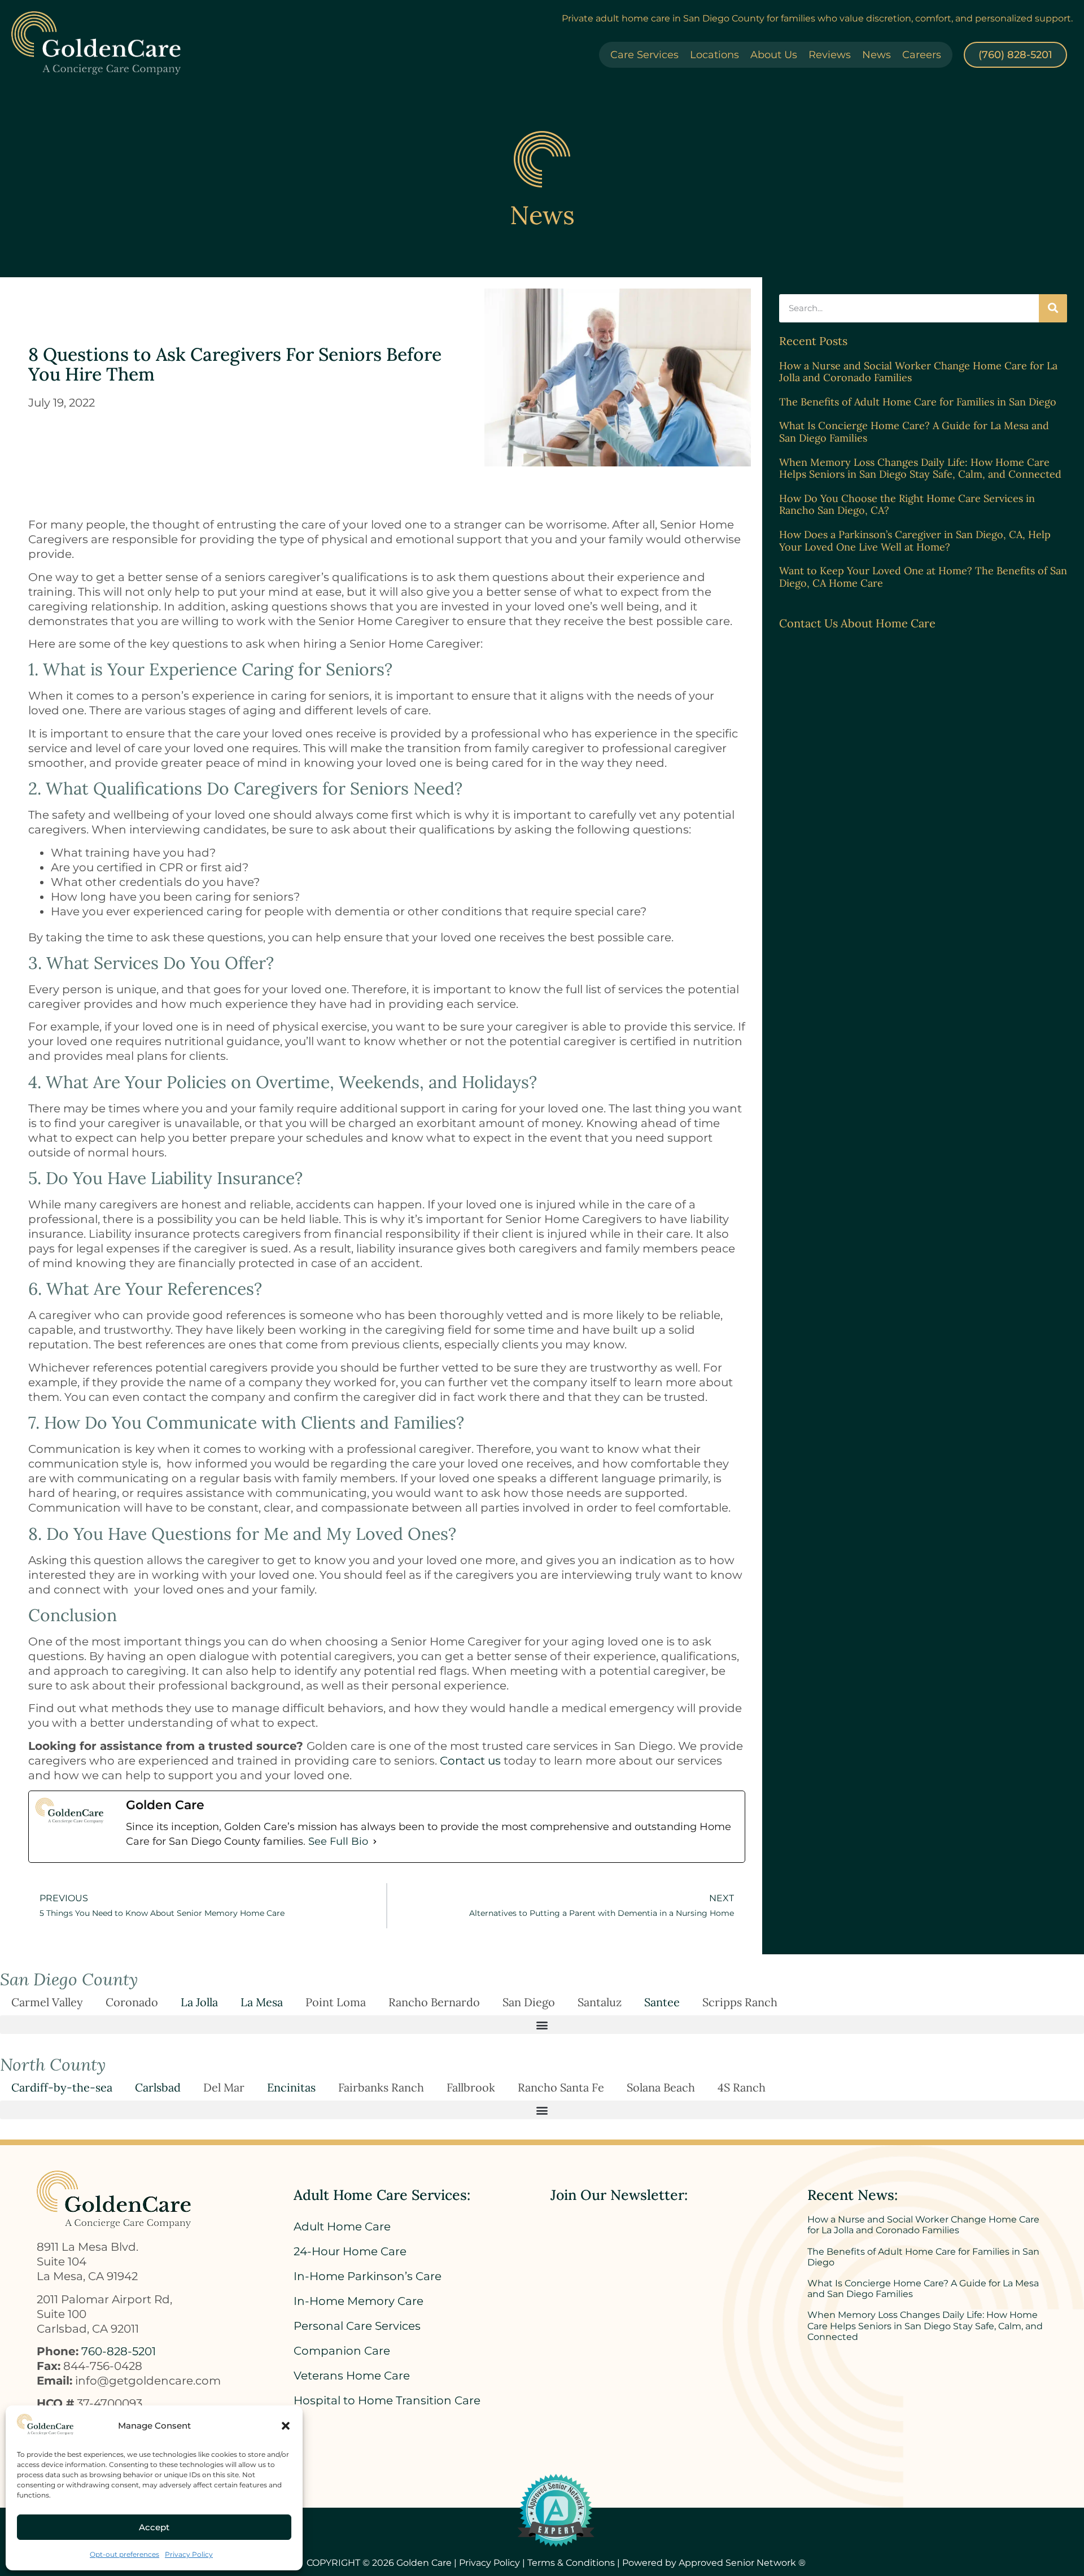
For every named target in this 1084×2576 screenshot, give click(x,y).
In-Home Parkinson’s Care (368, 2276)
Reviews (830, 55)
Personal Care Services (357, 2326)
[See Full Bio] (375, 1841)
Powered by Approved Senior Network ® (714, 2563)
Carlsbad (158, 2087)
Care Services (644, 55)
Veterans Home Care (352, 2376)
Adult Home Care (342, 2226)
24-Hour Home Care (350, 2251)
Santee (662, 2002)
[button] (286, 2426)
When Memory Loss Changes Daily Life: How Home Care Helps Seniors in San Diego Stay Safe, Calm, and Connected (920, 468)
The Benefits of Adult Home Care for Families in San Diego (918, 402)
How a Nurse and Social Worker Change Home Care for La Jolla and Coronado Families (918, 372)
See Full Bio (338, 1841)
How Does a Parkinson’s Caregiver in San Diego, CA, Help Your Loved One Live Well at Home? (915, 541)
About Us (774, 55)
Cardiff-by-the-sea (62, 2087)
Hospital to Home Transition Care (387, 2400)
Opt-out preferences (124, 2554)
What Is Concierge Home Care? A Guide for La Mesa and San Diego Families (914, 432)
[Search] (1053, 308)
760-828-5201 (119, 2351)
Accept (154, 2527)
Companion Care (342, 2351)
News (877, 55)
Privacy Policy (189, 2554)
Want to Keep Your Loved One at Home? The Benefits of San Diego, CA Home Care (923, 577)
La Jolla (199, 2002)
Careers (922, 55)
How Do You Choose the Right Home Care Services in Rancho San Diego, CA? (907, 505)
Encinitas (291, 2087)
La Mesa (262, 2002)
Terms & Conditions (571, 2563)
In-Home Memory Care (359, 2301)
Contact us (470, 1761)
